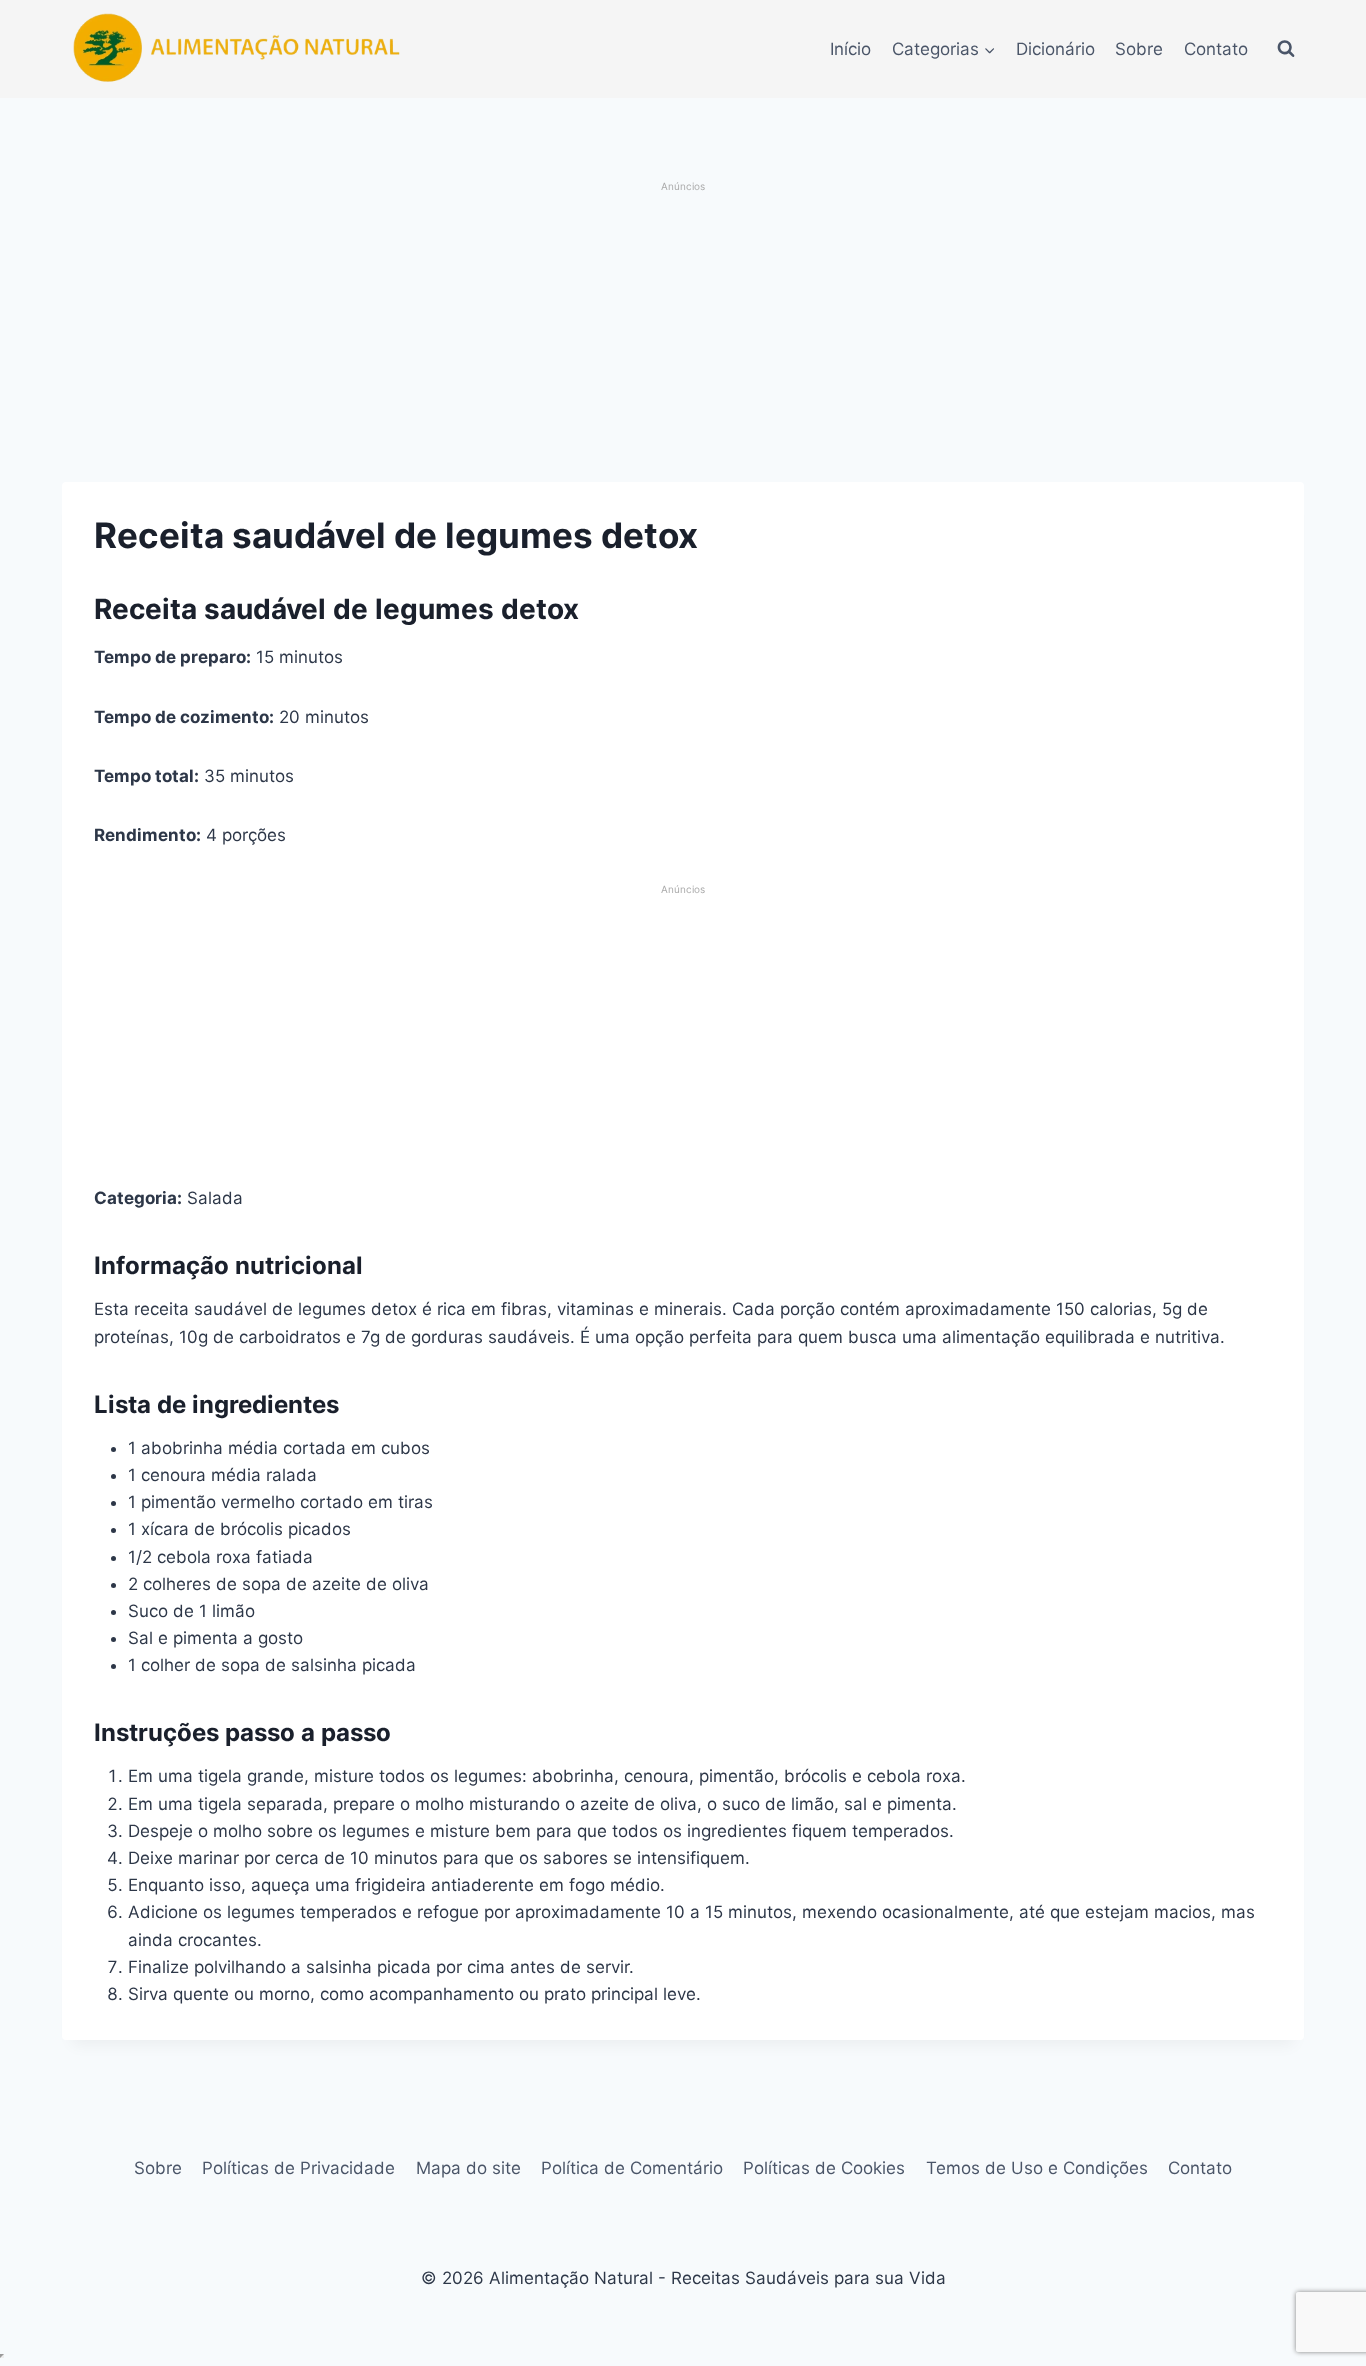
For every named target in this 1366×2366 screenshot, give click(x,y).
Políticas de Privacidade (298, 2168)
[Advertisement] (683, 334)
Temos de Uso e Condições (1037, 2168)
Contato (1216, 49)
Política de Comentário (632, 2168)
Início (850, 49)
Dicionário (1055, 49)
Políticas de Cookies (824, 2168)
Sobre (1139, 49)
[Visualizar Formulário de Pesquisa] (1286, 49)
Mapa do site (468, 2168)
